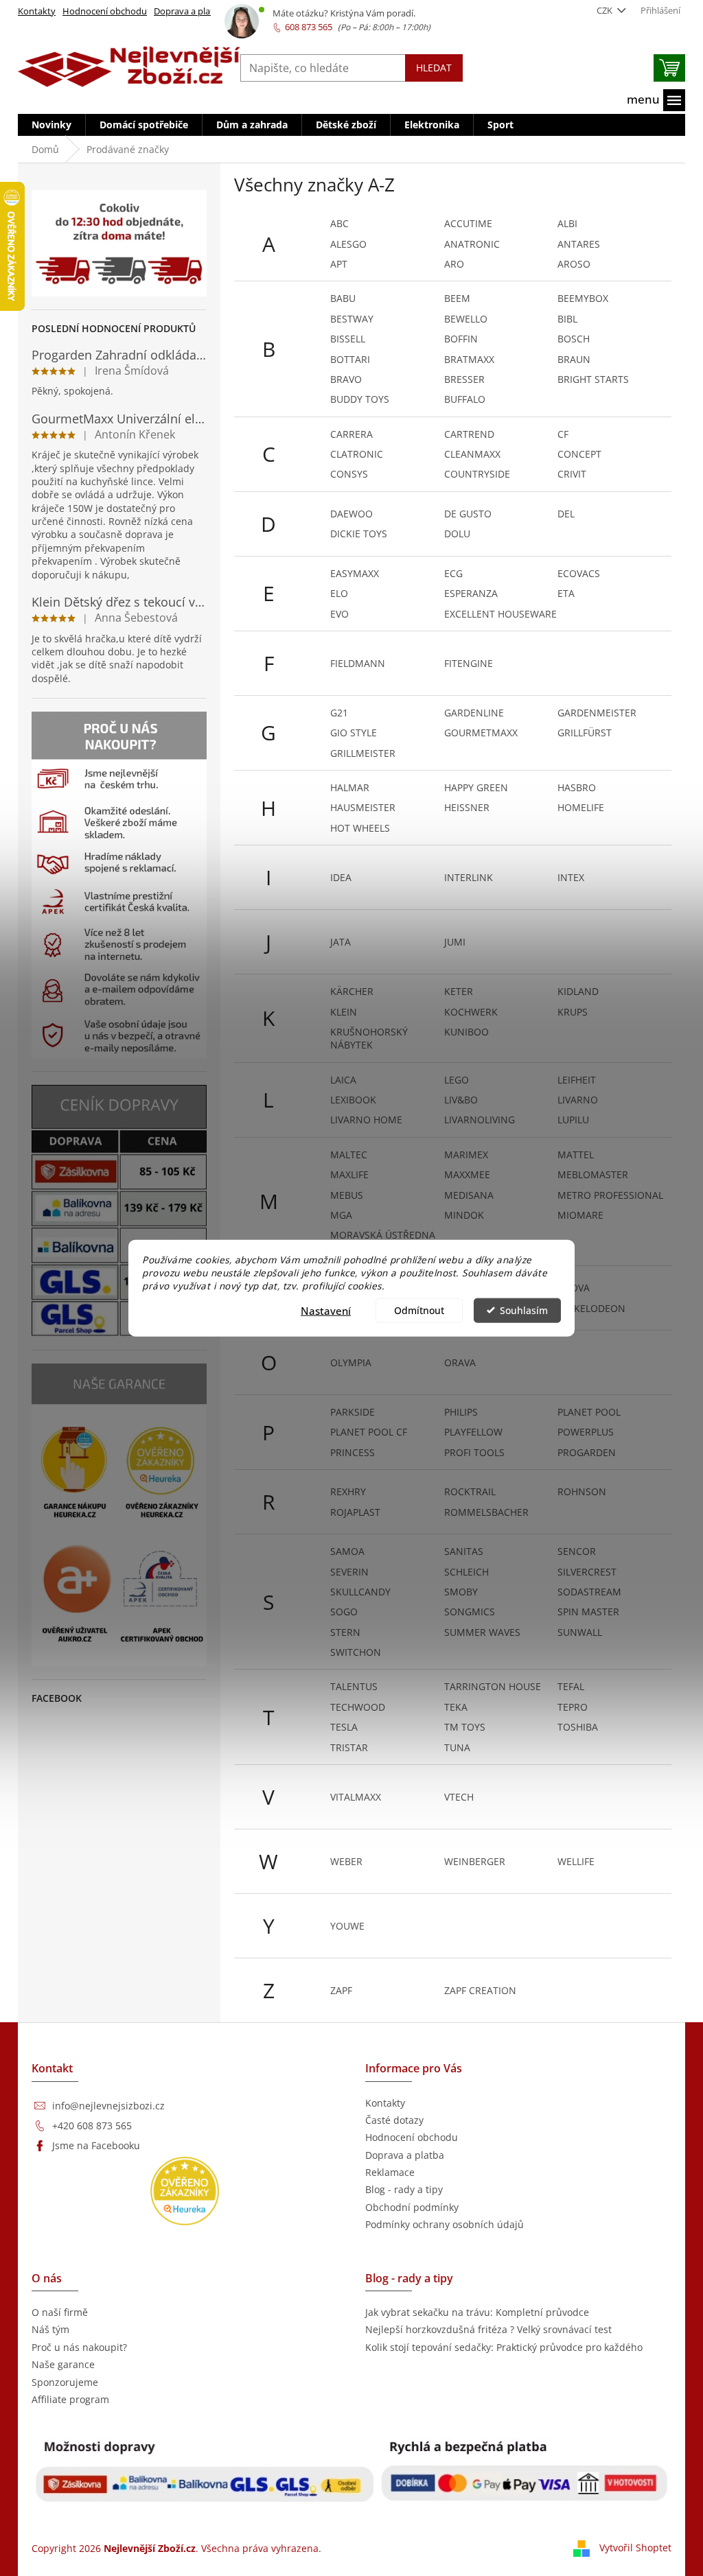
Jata (341, 942)
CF (563, 434)
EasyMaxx (355, 573)
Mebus (347, 1195)
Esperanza (471, 593)
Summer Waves (482, 1632)
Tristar (349, 1747)
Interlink (469, 877)
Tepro (573, 1707)
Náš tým (50, 2329)
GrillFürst (585, 733)
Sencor (577, 1551)
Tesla (344, 1727)
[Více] (656, 100)
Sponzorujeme (65, 2382)
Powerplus (586, 1432)
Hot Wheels (360, 828)
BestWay (352, 319)
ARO (454, 264)
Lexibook (353, 1100)
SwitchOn (356, 1652)
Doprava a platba (189, 11)
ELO (339, 593)
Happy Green (476, 787)
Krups (573, 1012)
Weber (346, 1861)
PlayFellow (473, 1432)
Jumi (455, 942)
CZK (606, 10)
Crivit (572, 474)
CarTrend (469, 434)
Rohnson (582, 1491)
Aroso (574, 264)
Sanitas (464, 1551)
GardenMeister (597, 713)
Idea (341, 877)
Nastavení (326, 1310)
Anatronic (472, 244)
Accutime (468, 223)
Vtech (459, 1797)
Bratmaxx (469, 359)
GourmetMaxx (481, 733)
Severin (349, 1572)
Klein (344, 1012)
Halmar (350, 787)
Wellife (576, 1861)
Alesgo (348, 244)
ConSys (349, 474)
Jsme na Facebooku (96, 2145)
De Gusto (468, 514)
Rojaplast (355, 1512)
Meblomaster (593, 1174)
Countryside (477, 474)
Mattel (576, 1155)
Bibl (567, 319)
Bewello (466, 319)
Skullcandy (360, 1592)
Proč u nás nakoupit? (79, 2347)
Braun (574, 359)
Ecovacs (579, 573)
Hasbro (577, 787)
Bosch (574, 339)
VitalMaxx (356, 1797)
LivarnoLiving (480, 1120)
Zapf (341, 1990)
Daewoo (351, 514)
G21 (339, 713)
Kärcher (352, 991)
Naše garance (63, 2364)
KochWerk (471, 1012)
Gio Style (354, 733)
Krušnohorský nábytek (369, 1038)
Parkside (353, 1412)
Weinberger (475, 1861)
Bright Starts (593, 379)
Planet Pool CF (369, 1432)
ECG (453, 573)
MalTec (349, 1155)
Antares (579, 244)
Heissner (467, 807)
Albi (567, 223)
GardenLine (474, 713)
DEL (566, 514)
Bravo (346, 379)
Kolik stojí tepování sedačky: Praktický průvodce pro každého (504, 2347)
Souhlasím (524, 1310)
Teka (456, 1707)
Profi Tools (474, 1452)
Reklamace (390, 2172)
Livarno (578, 1100)
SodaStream (589, 1592)
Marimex (466, 1155)
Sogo (344, 1612)
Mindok (464, 1215)
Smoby (461, 1592)
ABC (339, 223)
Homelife (581, 807)
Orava (460, 1362)
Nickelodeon (591, 1308)
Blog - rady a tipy (404, 2189)
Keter (459, 991)
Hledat (434, 68)
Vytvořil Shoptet (635, 2548)
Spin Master (588, 1612)
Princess (353, 1452)
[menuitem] (51, 125)
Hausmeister (363, 807)
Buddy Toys (360, 399)
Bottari (350, 359)
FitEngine (469, 663)
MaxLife (349, 1174)
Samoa (347, 1551)
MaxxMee (467, 1174)
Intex (571, 877)
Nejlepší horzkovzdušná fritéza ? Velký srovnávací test (488, 2329)
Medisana (469, 1195)
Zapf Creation (480, 1990)
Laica (343, 1080)
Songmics (470, 1612)
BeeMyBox (583, 298)
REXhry (348, 1491)
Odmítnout (419, 1310)
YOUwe (347, 1926)
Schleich (466, 1572)
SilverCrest (587, 1572)
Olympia (351, 1362)
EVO (339, 614)
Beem (457, 298)
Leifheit (577, 1080)
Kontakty (37, 11)
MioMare (580, 1215)
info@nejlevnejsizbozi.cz (108, 2106)
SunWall (580, 1632)
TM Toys (465, 1727)
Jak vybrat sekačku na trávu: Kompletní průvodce (477, 2312)
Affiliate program (70, 2399)
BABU (343, 298)
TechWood (358, 1707)
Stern (345, 1632)
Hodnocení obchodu (105, 11)
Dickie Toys (359, 534)
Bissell (348, 339)
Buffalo (465, 399)
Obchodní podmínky (412, 2207)
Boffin (461, 339)
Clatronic (357, 454)
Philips (461, 1412)
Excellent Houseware (500, 614)
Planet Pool (589, 1412)
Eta (566, 593)
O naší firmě (60, 2312)
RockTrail (470, 1491)
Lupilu (573, 1120)
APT (339, 264)
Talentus (354, 1686)
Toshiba (578, 1727)
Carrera (351, 434)
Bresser (464, 379)
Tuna (457, 1747)
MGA (341, 1215)
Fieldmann (358, 663)
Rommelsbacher (486, 1512)
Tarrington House (493, 1686)
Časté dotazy (394, 2120)
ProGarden (587, 1452)
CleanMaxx (472, 454)
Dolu (457, 534)
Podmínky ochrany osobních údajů (445, 2224)
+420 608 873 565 (92, 2126)
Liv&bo (461, 1100)
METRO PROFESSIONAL (610, 1195)
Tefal (571, 1686)
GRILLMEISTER (363, 753)
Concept (579, 454)
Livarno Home (366, 1120)
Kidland (578, 991)
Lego (457, 1080)
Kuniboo (466, 1032)
